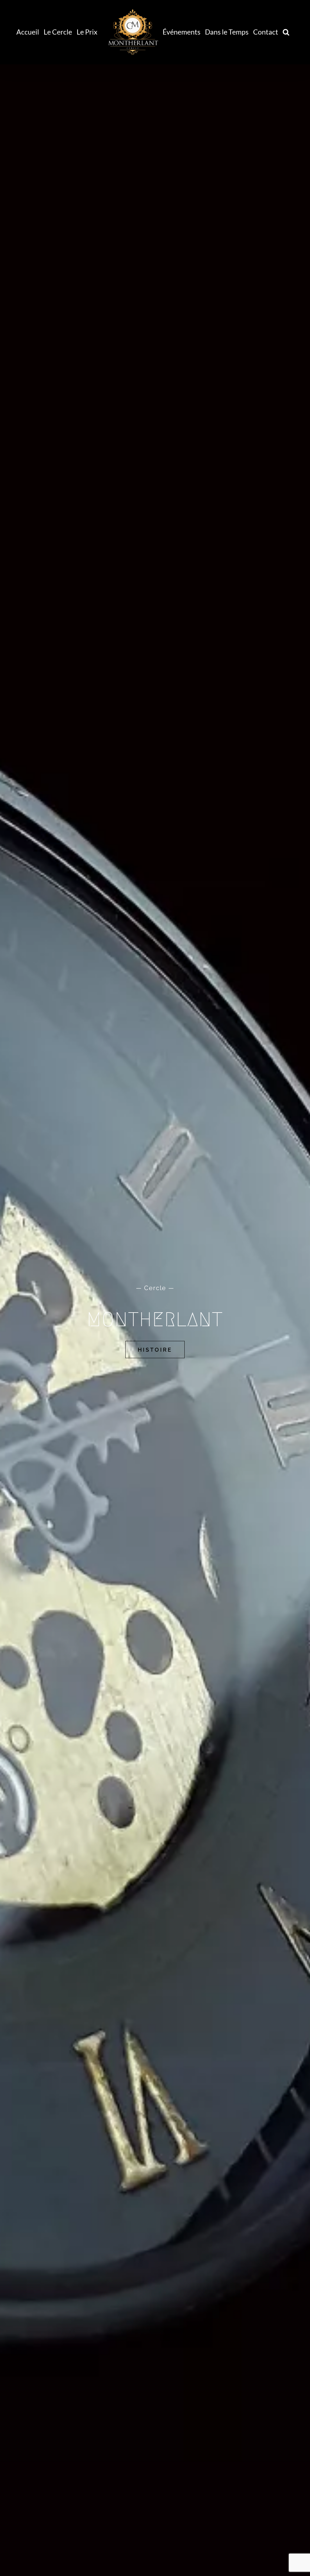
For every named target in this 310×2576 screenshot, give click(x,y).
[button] (286, 32)
